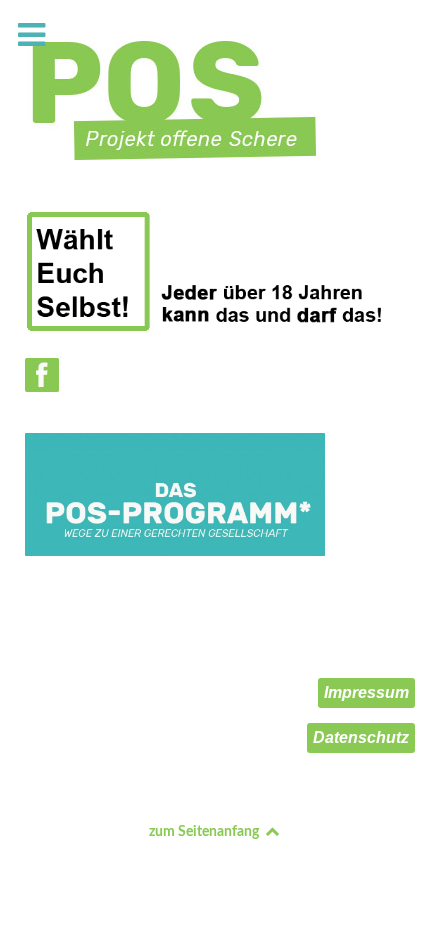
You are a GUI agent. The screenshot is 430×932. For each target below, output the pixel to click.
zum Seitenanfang (205, 831)
